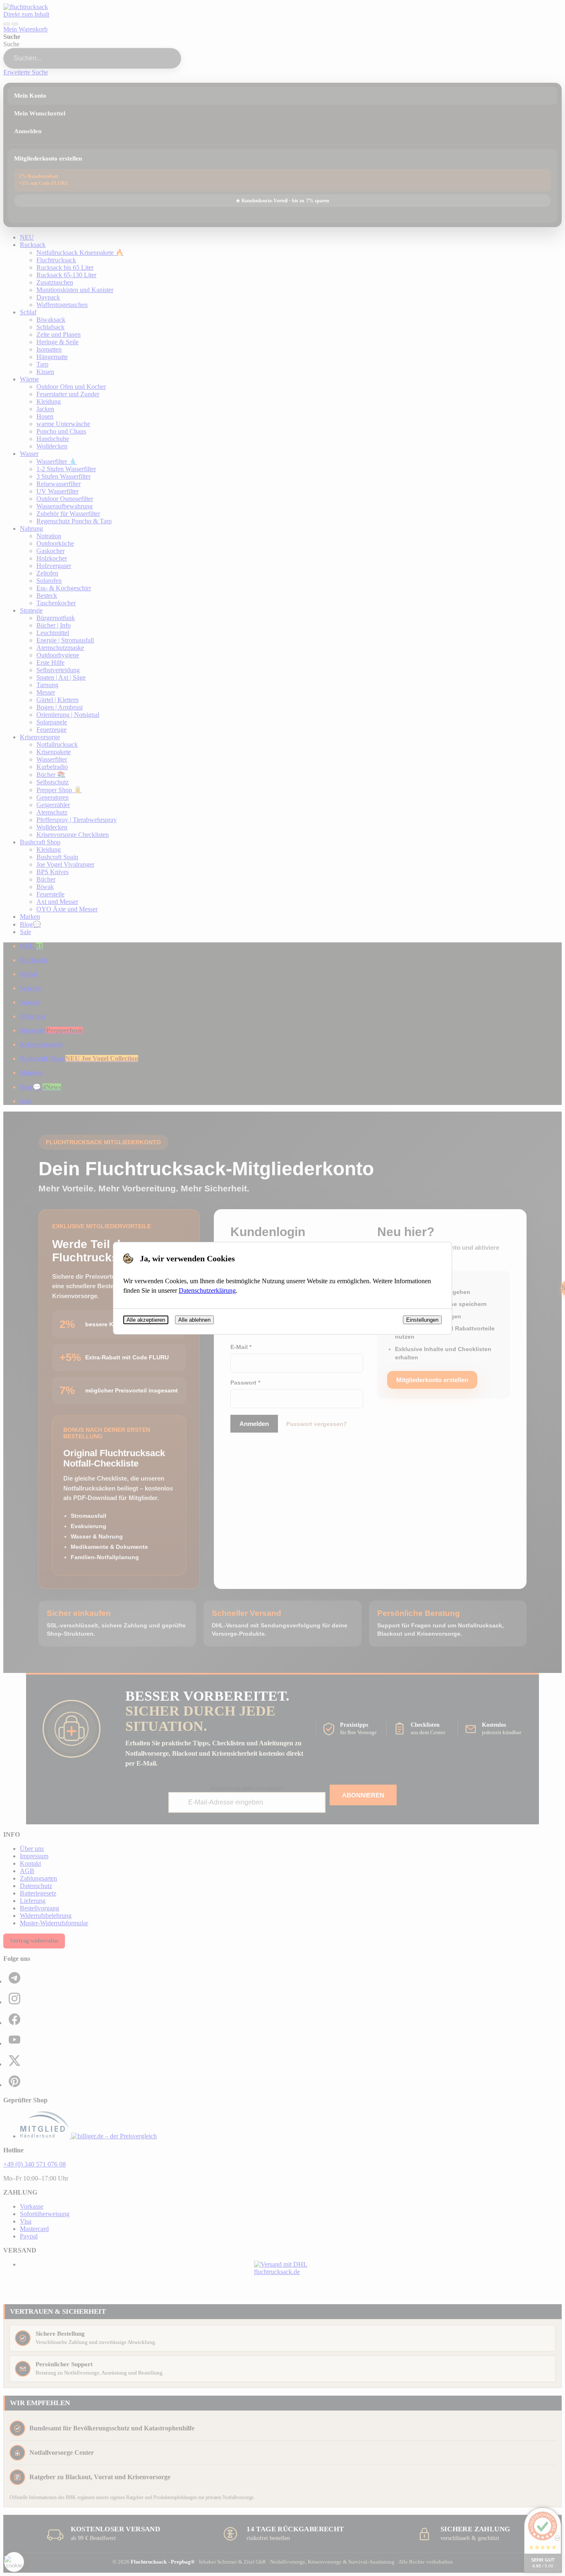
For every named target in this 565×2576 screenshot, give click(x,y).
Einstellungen (422, 1320)
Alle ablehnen (194, 1320)
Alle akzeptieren (146, 1320)
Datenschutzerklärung (207, 1290)
